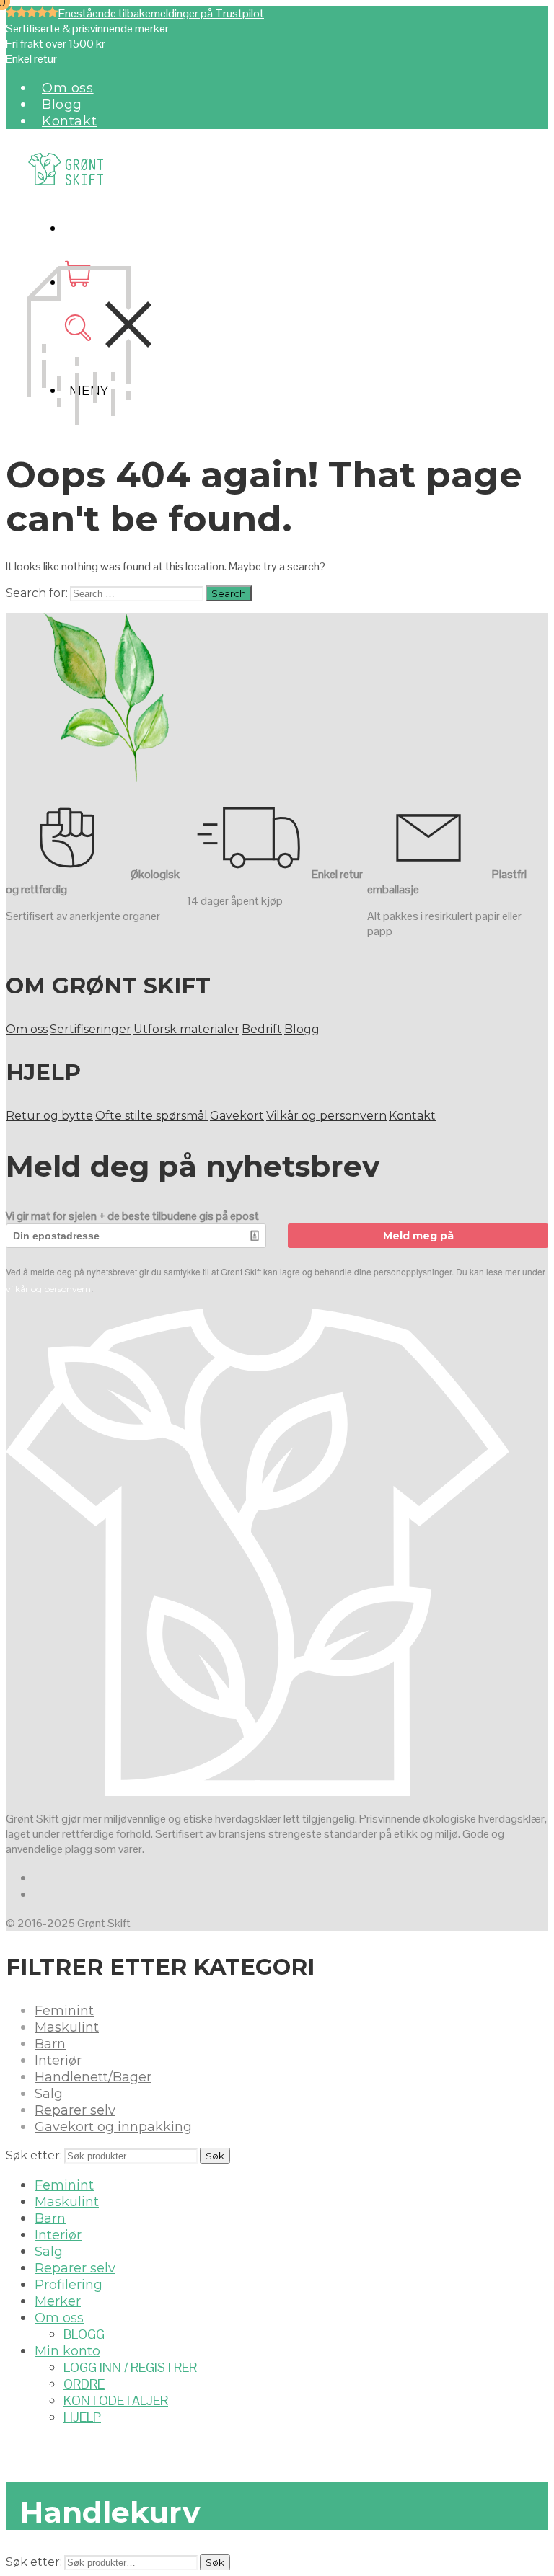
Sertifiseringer (91, 1029)
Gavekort (237, 1116)
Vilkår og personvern (326, 1116)
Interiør (58, 2061)
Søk (215, 2156)
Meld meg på (418, 1236)
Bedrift (262, 1029)
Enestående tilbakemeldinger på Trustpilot (161, 13)
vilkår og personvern (48, 1289)
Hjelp (82, 2417)
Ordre (84, 2384)
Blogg (62, 105)
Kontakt (69, 121)
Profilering (69, 2285)
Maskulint (67, 2027)
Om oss (68, 88)
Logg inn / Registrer (130, 2367)
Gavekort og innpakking (113, 2127)
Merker (58, 2301)
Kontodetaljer (116, 2400)
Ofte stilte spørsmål (151, 1116)
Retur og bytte (49, 1116)
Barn (50, 2044)
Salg (49, 2094)
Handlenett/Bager (93, 2077)
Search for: (37, 593)
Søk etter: (34, 2155)
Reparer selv (75, 2110)
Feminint (64, 2011)
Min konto (67, 2351)
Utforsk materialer (186, 1029)
